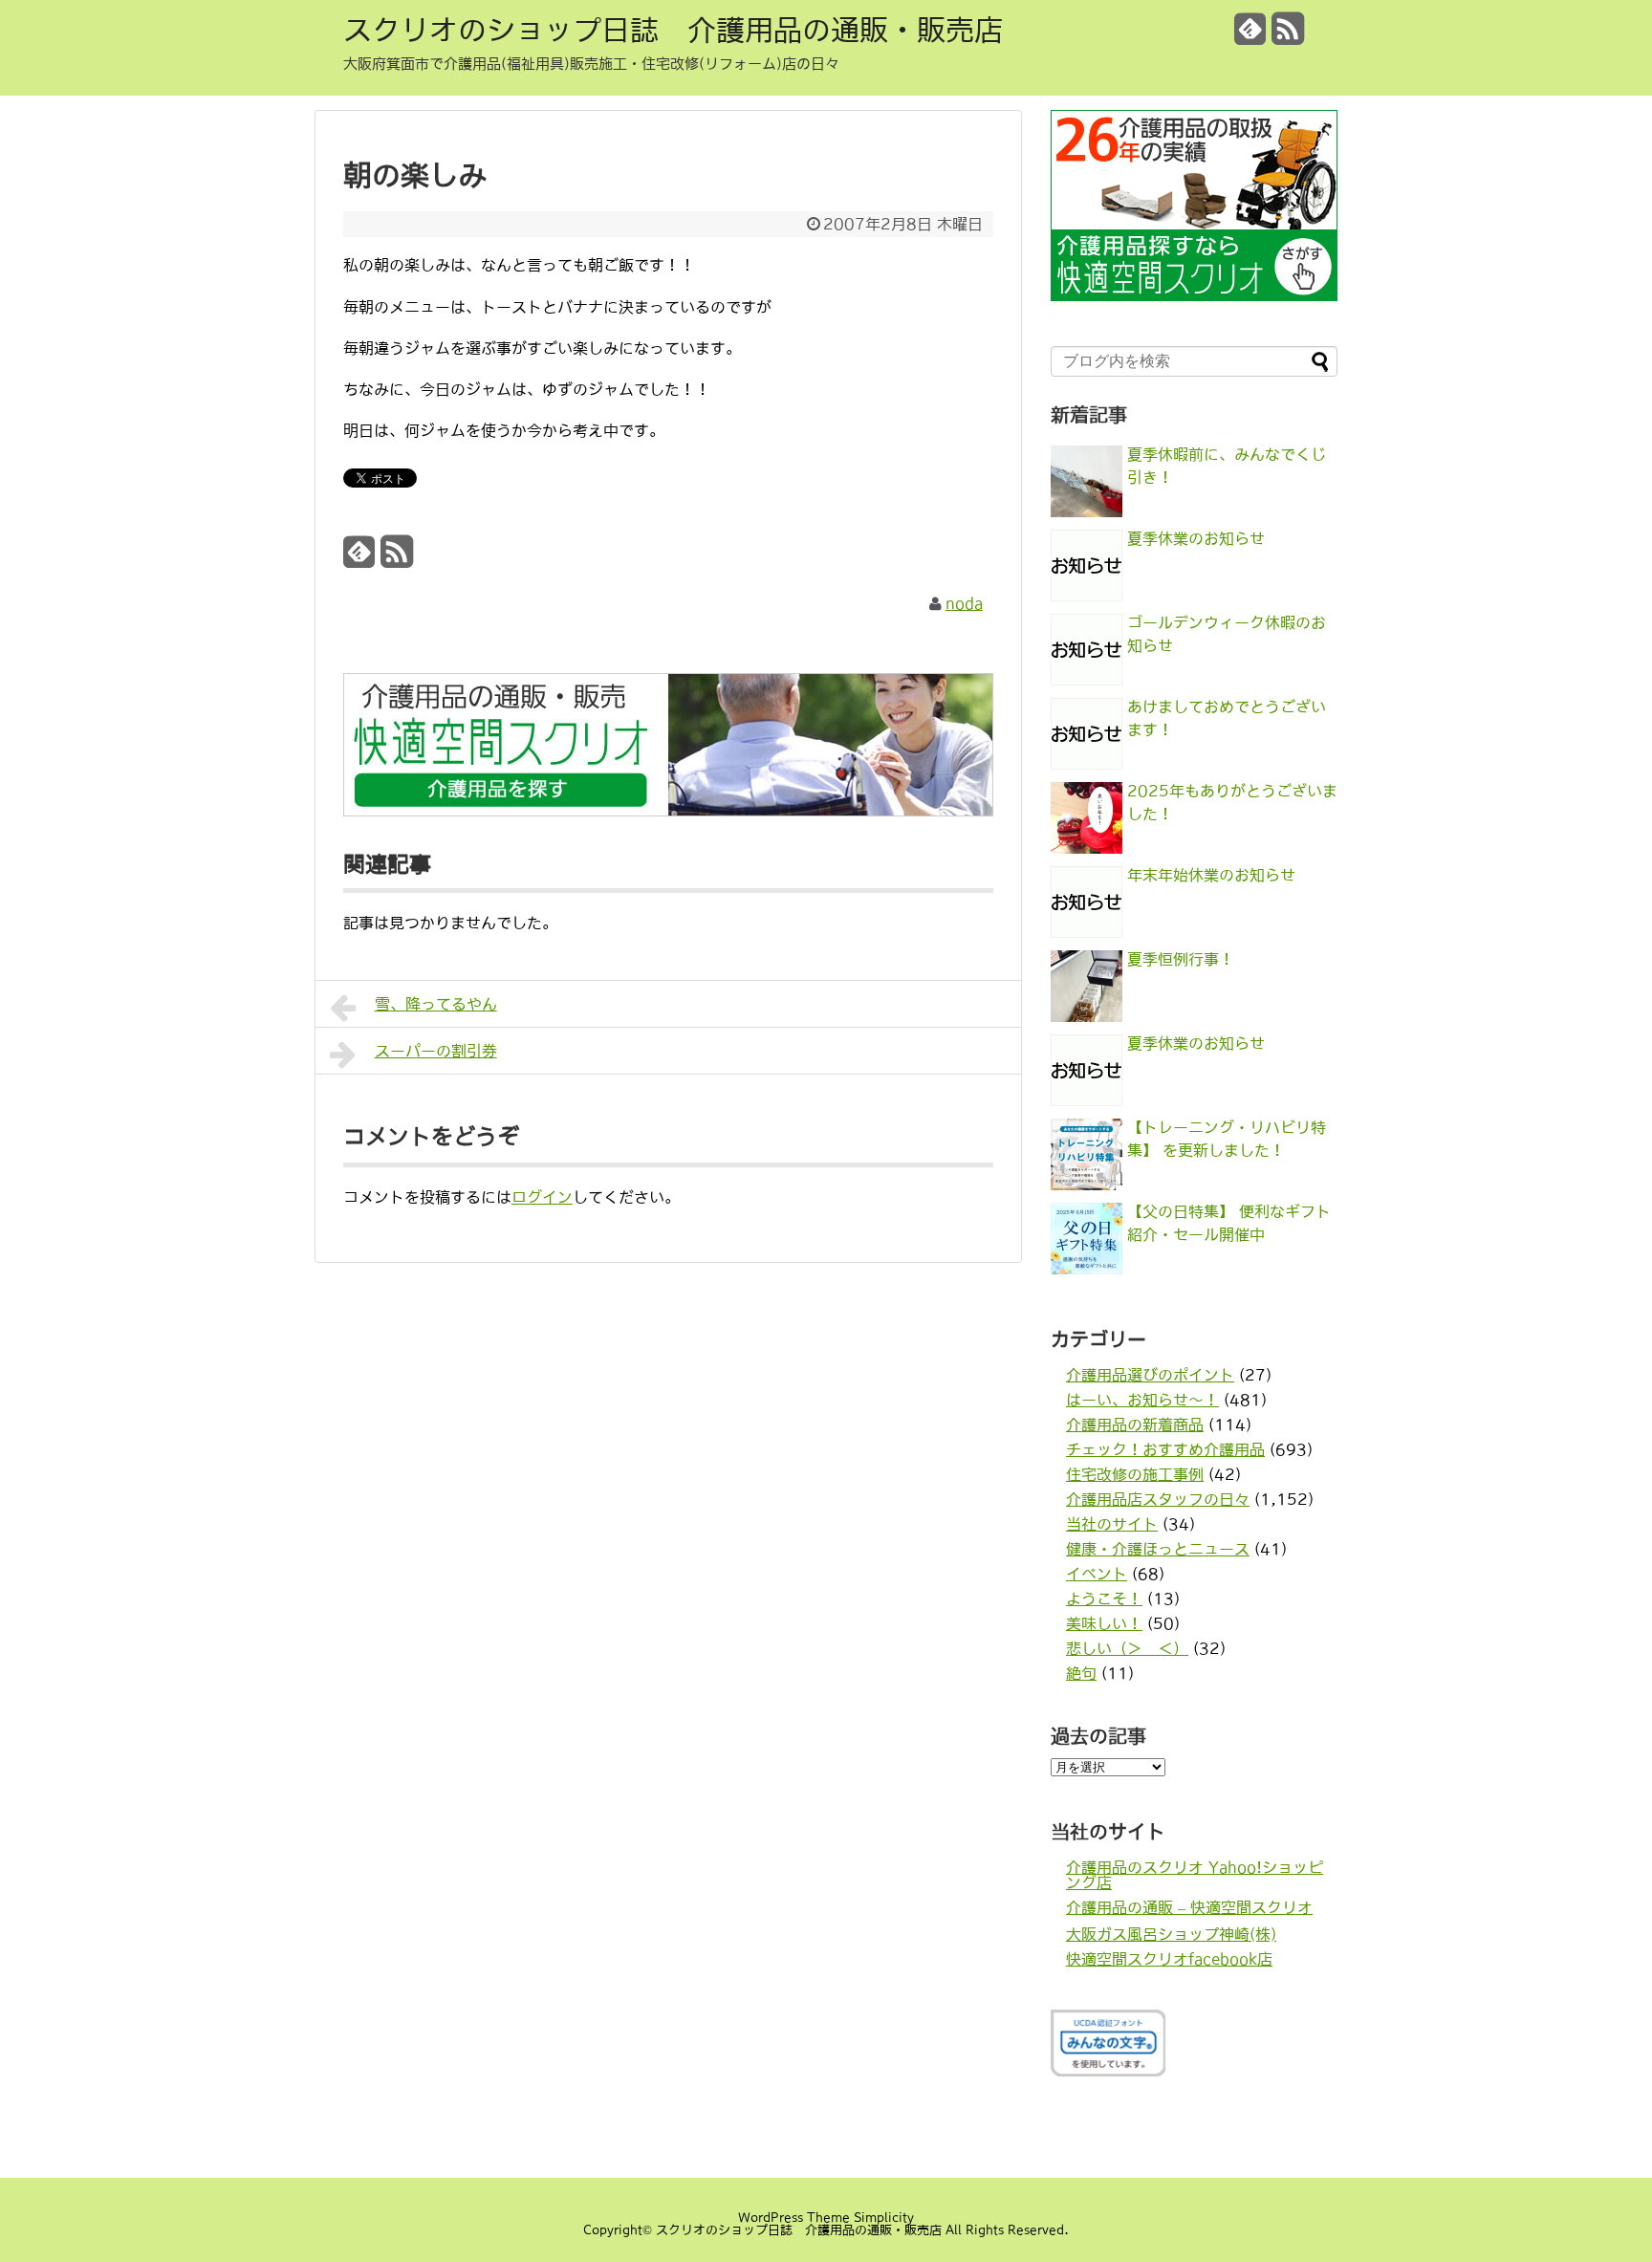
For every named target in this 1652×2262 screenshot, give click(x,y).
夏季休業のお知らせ (1196, 538)
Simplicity (884, 2218)
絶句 (1081, 1673)
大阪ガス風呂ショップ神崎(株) (1171, 1934)
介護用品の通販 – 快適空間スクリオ (1189, 1907)
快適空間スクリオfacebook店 (1169, 1959)
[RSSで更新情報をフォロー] (1288, 36)
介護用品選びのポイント (1150, 1375)
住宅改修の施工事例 (1135, 1474)
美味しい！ (1104, 1623)
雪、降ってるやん (436, 1004)
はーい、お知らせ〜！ (1142, 1400)
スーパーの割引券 (436, 1051)
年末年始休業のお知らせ (1211, 875)
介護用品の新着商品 (1135, 1425)
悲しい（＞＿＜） (1127, 1648)
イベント (1097, 1574)
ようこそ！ (1104, 1599)
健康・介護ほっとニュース (1158, 1549)
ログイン (542, 1197)
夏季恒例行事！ (1181, 959)
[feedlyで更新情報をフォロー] (1250, 36)
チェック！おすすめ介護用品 (1165, 1449)
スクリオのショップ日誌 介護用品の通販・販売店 (673, 30)
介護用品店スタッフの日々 (1158, 1499)
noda (964, 603)
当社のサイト (1112, 1524)
